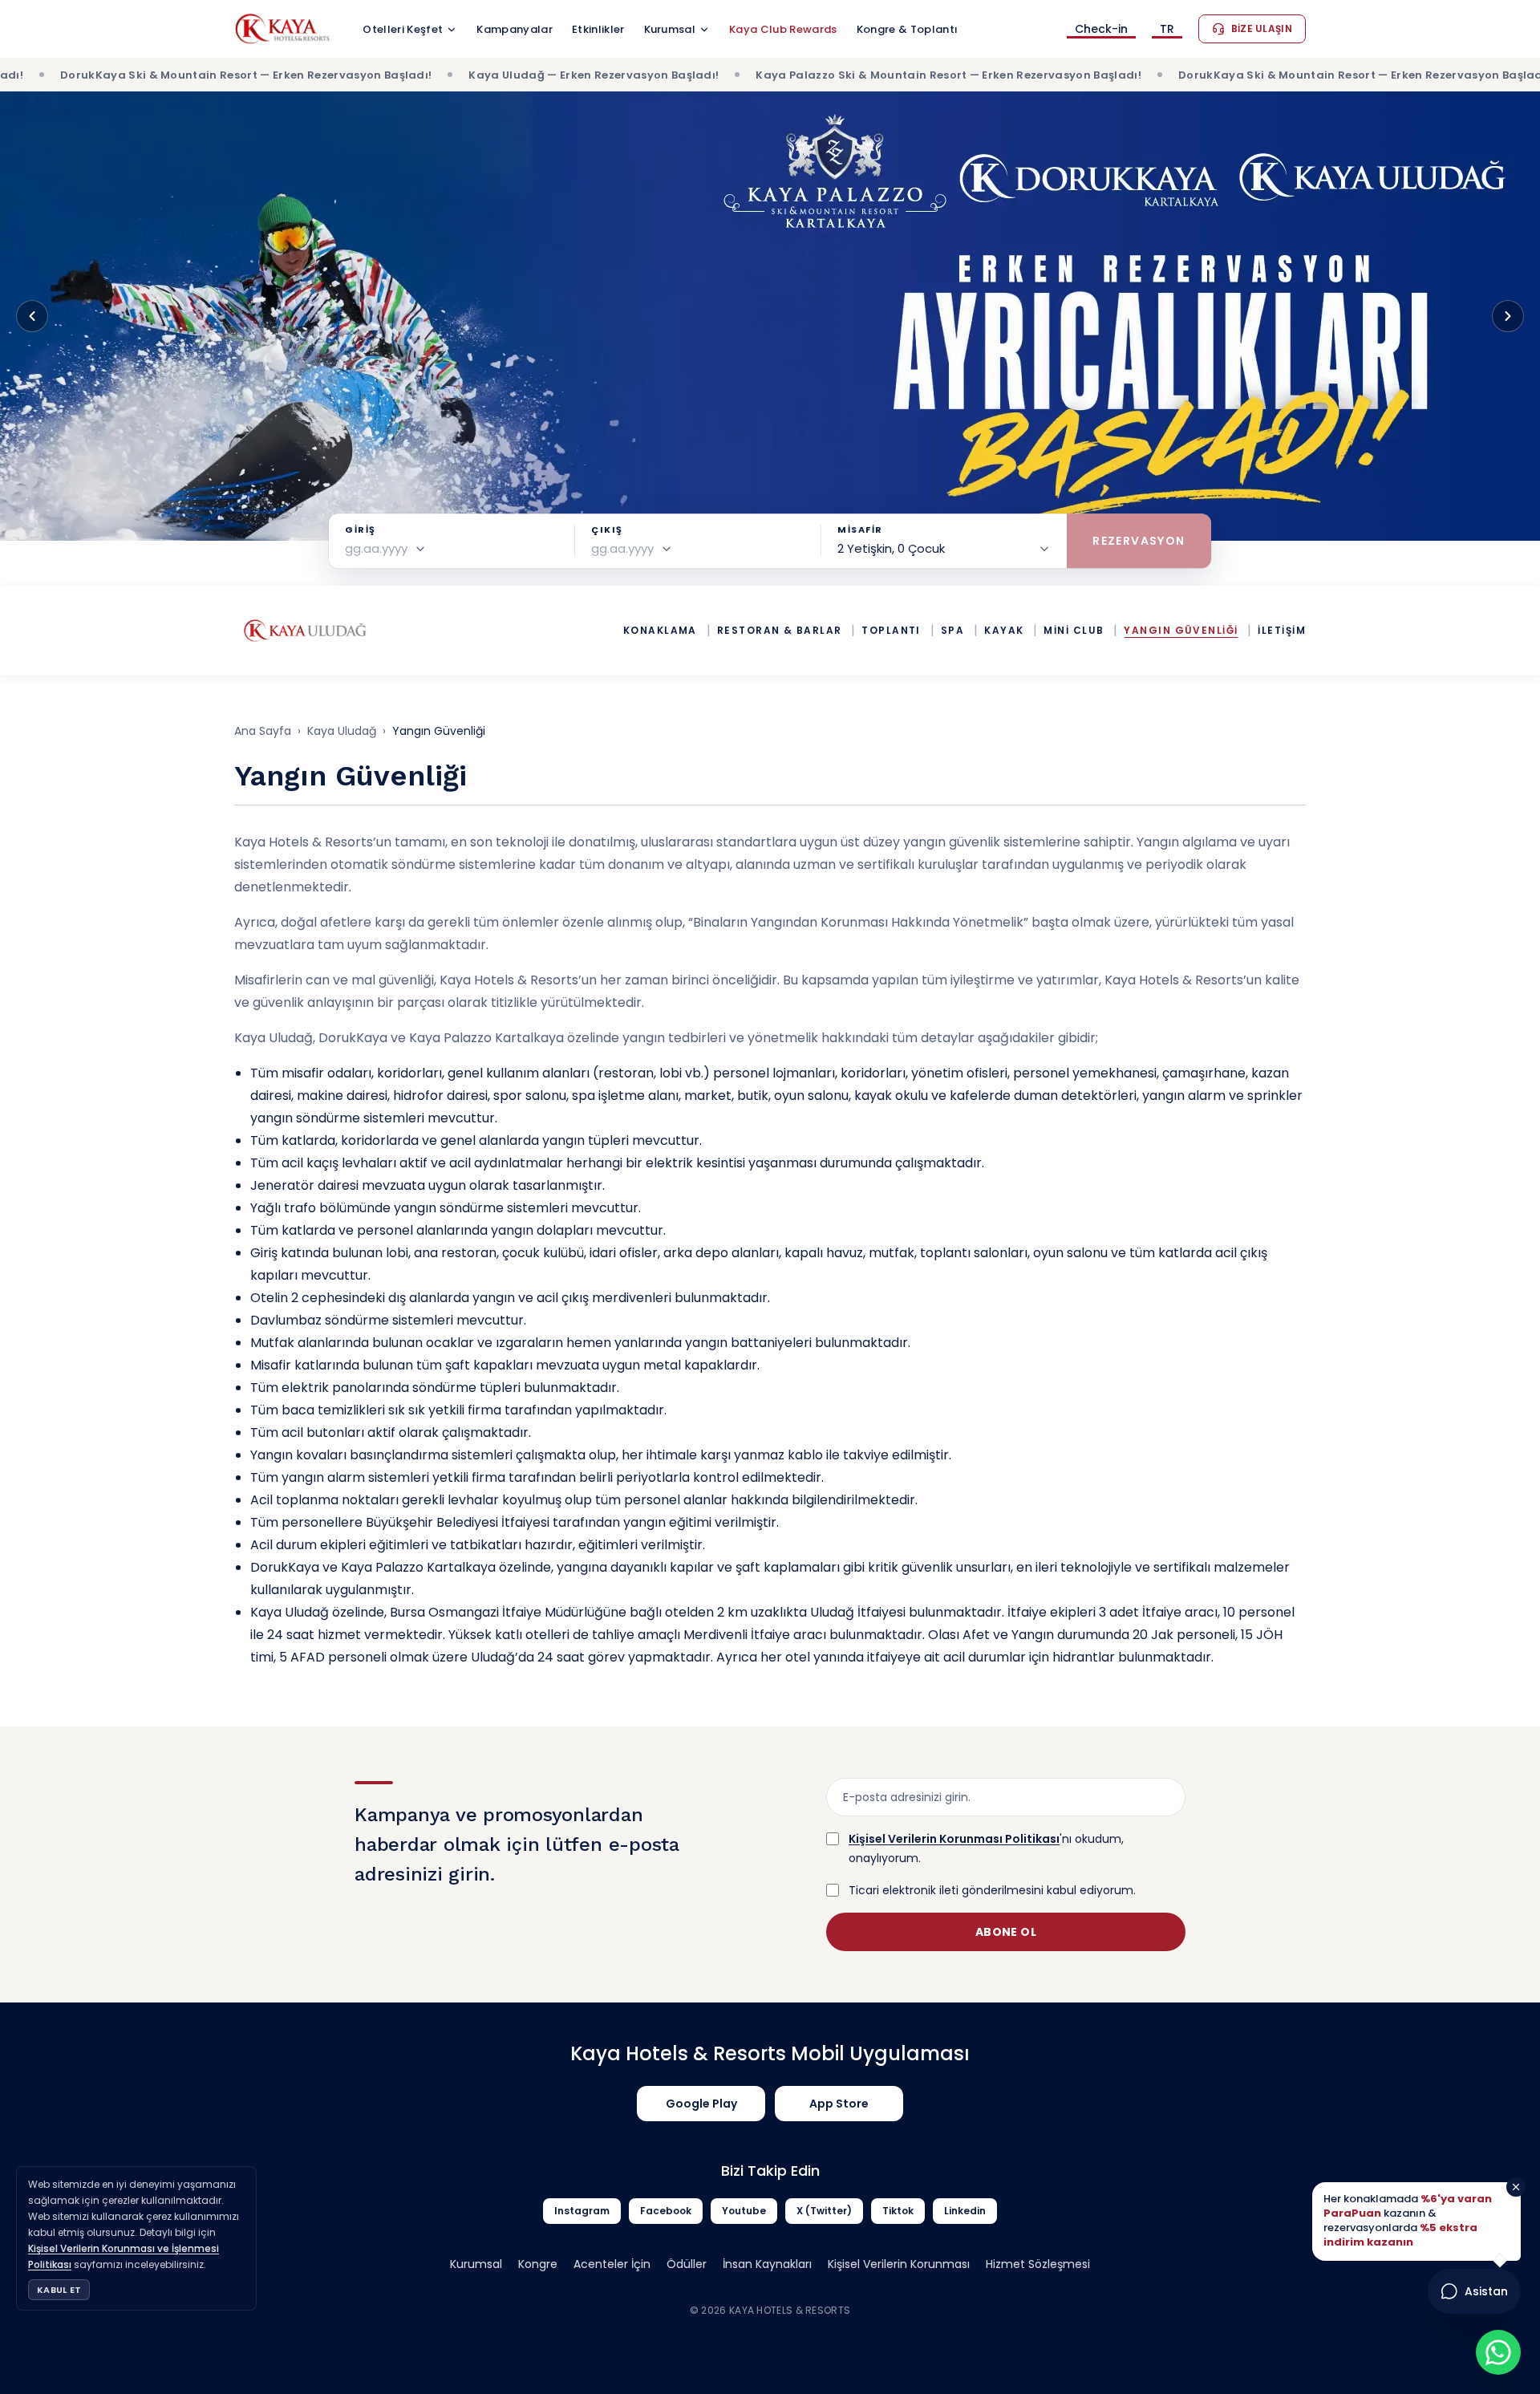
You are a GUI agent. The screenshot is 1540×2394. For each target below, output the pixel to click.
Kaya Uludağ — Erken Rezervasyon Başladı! (458, 75)
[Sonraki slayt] (1508, 316)
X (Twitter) (824, 2211)
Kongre (538, 2264)
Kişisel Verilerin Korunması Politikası (954, 1839)
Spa (952, 631)
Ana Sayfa (263, 731)
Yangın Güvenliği (1181, 631)
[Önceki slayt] (32, 316)
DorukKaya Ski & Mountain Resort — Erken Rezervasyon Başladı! (1229, 75)
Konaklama (660, 631)
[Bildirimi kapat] (1516, 2187)
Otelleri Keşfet (403, 29)
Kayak (1004, 631)
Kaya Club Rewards (783, 29)
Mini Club (1074, 631)
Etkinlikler (598, 29)
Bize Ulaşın (1262, 28)
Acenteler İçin (612, 2264)
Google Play (701, 2104)
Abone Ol (1006, 1932)
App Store (839, 2104)
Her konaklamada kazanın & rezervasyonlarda (1408, 2221)
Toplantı (891, 631)
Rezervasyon (1139, 541)
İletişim (1282, 631)
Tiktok (898, 2211)
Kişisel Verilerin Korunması (899, 2264)
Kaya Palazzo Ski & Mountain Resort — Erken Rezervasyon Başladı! (813, 75)
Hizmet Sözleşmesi (1038, 2264)
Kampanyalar (515, 29)
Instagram (582, 2211)
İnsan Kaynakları (767, 2264)
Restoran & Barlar (779, 631)
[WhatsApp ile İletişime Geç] (1498, 2352)
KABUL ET (59, 2290)
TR (1167, 30)
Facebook (666, 2211)
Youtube (744, 2211)
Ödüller (687, 2264)
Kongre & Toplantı (908, 29)
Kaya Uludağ (342, 731)
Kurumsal (670, 29)
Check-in (1101, 30)
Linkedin (965, 2211)
